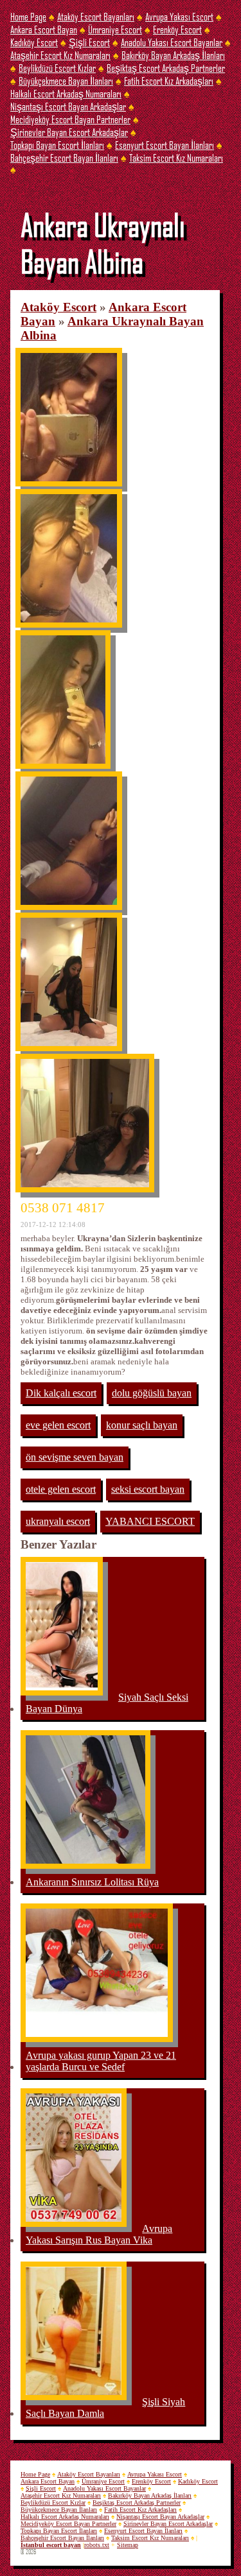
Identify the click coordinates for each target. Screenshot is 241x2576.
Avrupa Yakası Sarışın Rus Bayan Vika (99, 2234)
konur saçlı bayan (142, 1425)
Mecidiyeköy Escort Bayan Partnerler (70, 119)
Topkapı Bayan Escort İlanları (57, 145)
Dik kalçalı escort (61, 1393)
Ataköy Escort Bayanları (96, 16)
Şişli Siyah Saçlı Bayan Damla (105, 2408)
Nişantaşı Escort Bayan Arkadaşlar (68, 106)
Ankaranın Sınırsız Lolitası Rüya (92, 1882)
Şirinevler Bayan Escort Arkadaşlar (69, 132)
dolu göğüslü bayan (152, 1393)
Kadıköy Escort (34, 42)
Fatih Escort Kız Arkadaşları (169, 81)
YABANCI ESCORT (150, 1521)
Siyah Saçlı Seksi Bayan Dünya (107, 1703)
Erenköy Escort (177, 29)
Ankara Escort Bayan (44, 29)
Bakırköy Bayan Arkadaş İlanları (173, 55)
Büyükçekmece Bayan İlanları (66, 81)
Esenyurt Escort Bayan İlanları (165, 145)
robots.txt (97, 2545)
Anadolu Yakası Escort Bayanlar (172, 42)
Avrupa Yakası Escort (179, 16)
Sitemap (128, 2545)
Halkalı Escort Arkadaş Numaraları (66, 93)
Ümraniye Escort (115, 29)
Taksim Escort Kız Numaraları (176, 158)
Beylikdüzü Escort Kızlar (57, 68)
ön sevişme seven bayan (75, 1457)
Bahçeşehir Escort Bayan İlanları (64, 158)
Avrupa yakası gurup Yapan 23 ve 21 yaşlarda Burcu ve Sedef (101, 2061)
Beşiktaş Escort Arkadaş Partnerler (166, 68)
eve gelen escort (58, 1425)
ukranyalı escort (58, 1521)
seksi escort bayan (148, 1489)
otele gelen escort (61, 1489)
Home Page (28, 16)
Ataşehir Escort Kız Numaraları (60, 55)
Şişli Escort (89, 42)
